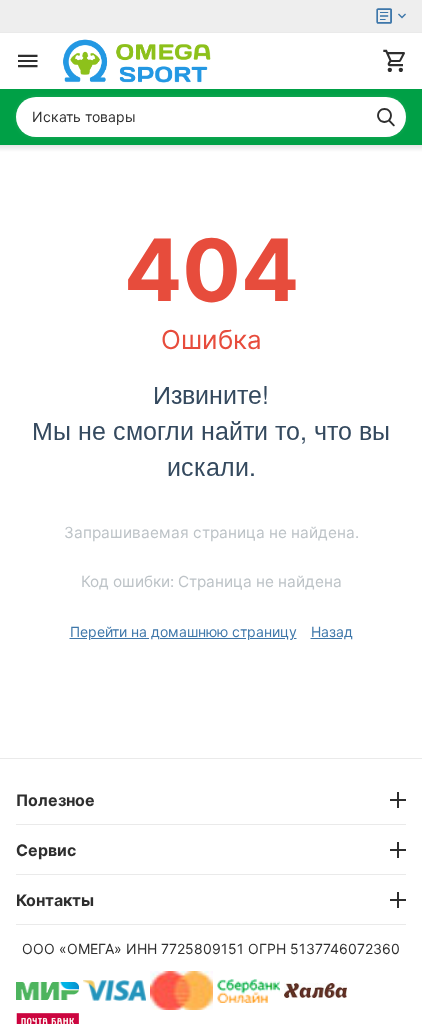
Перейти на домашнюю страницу (183, 631)
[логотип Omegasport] (137, 61)
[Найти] (386, 117)
